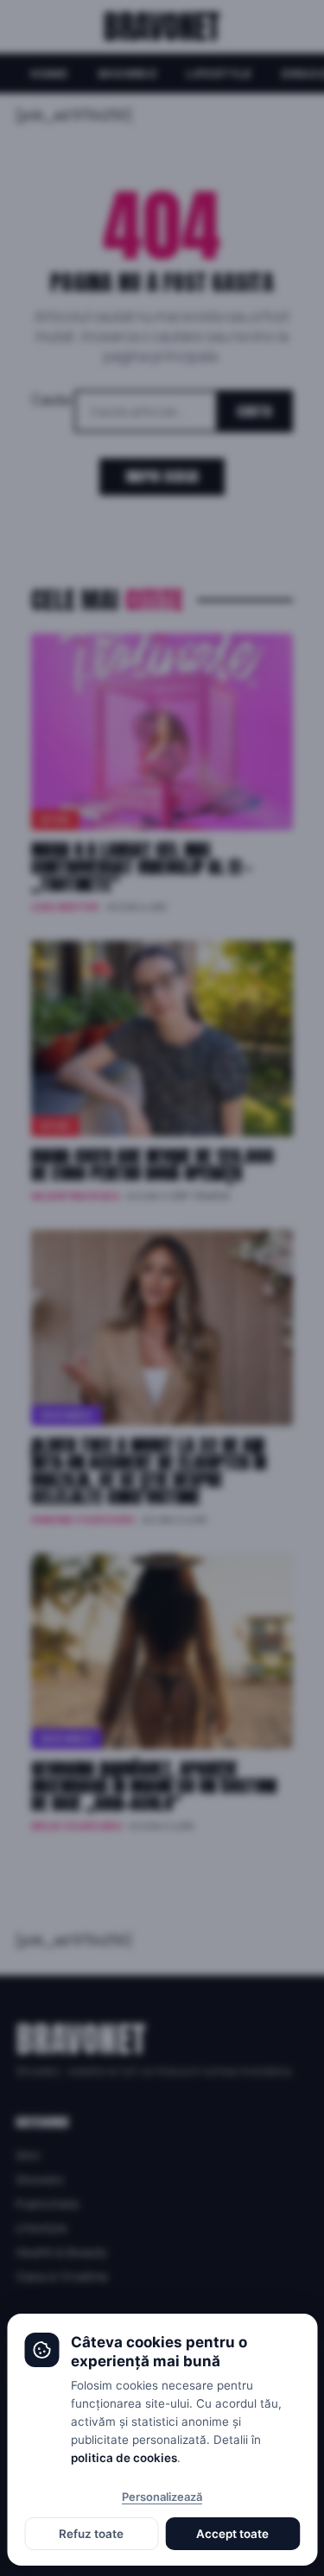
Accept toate (232, 2534)
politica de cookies (124, 2458)
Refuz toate (91, 2534)
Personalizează (162, 2497)
